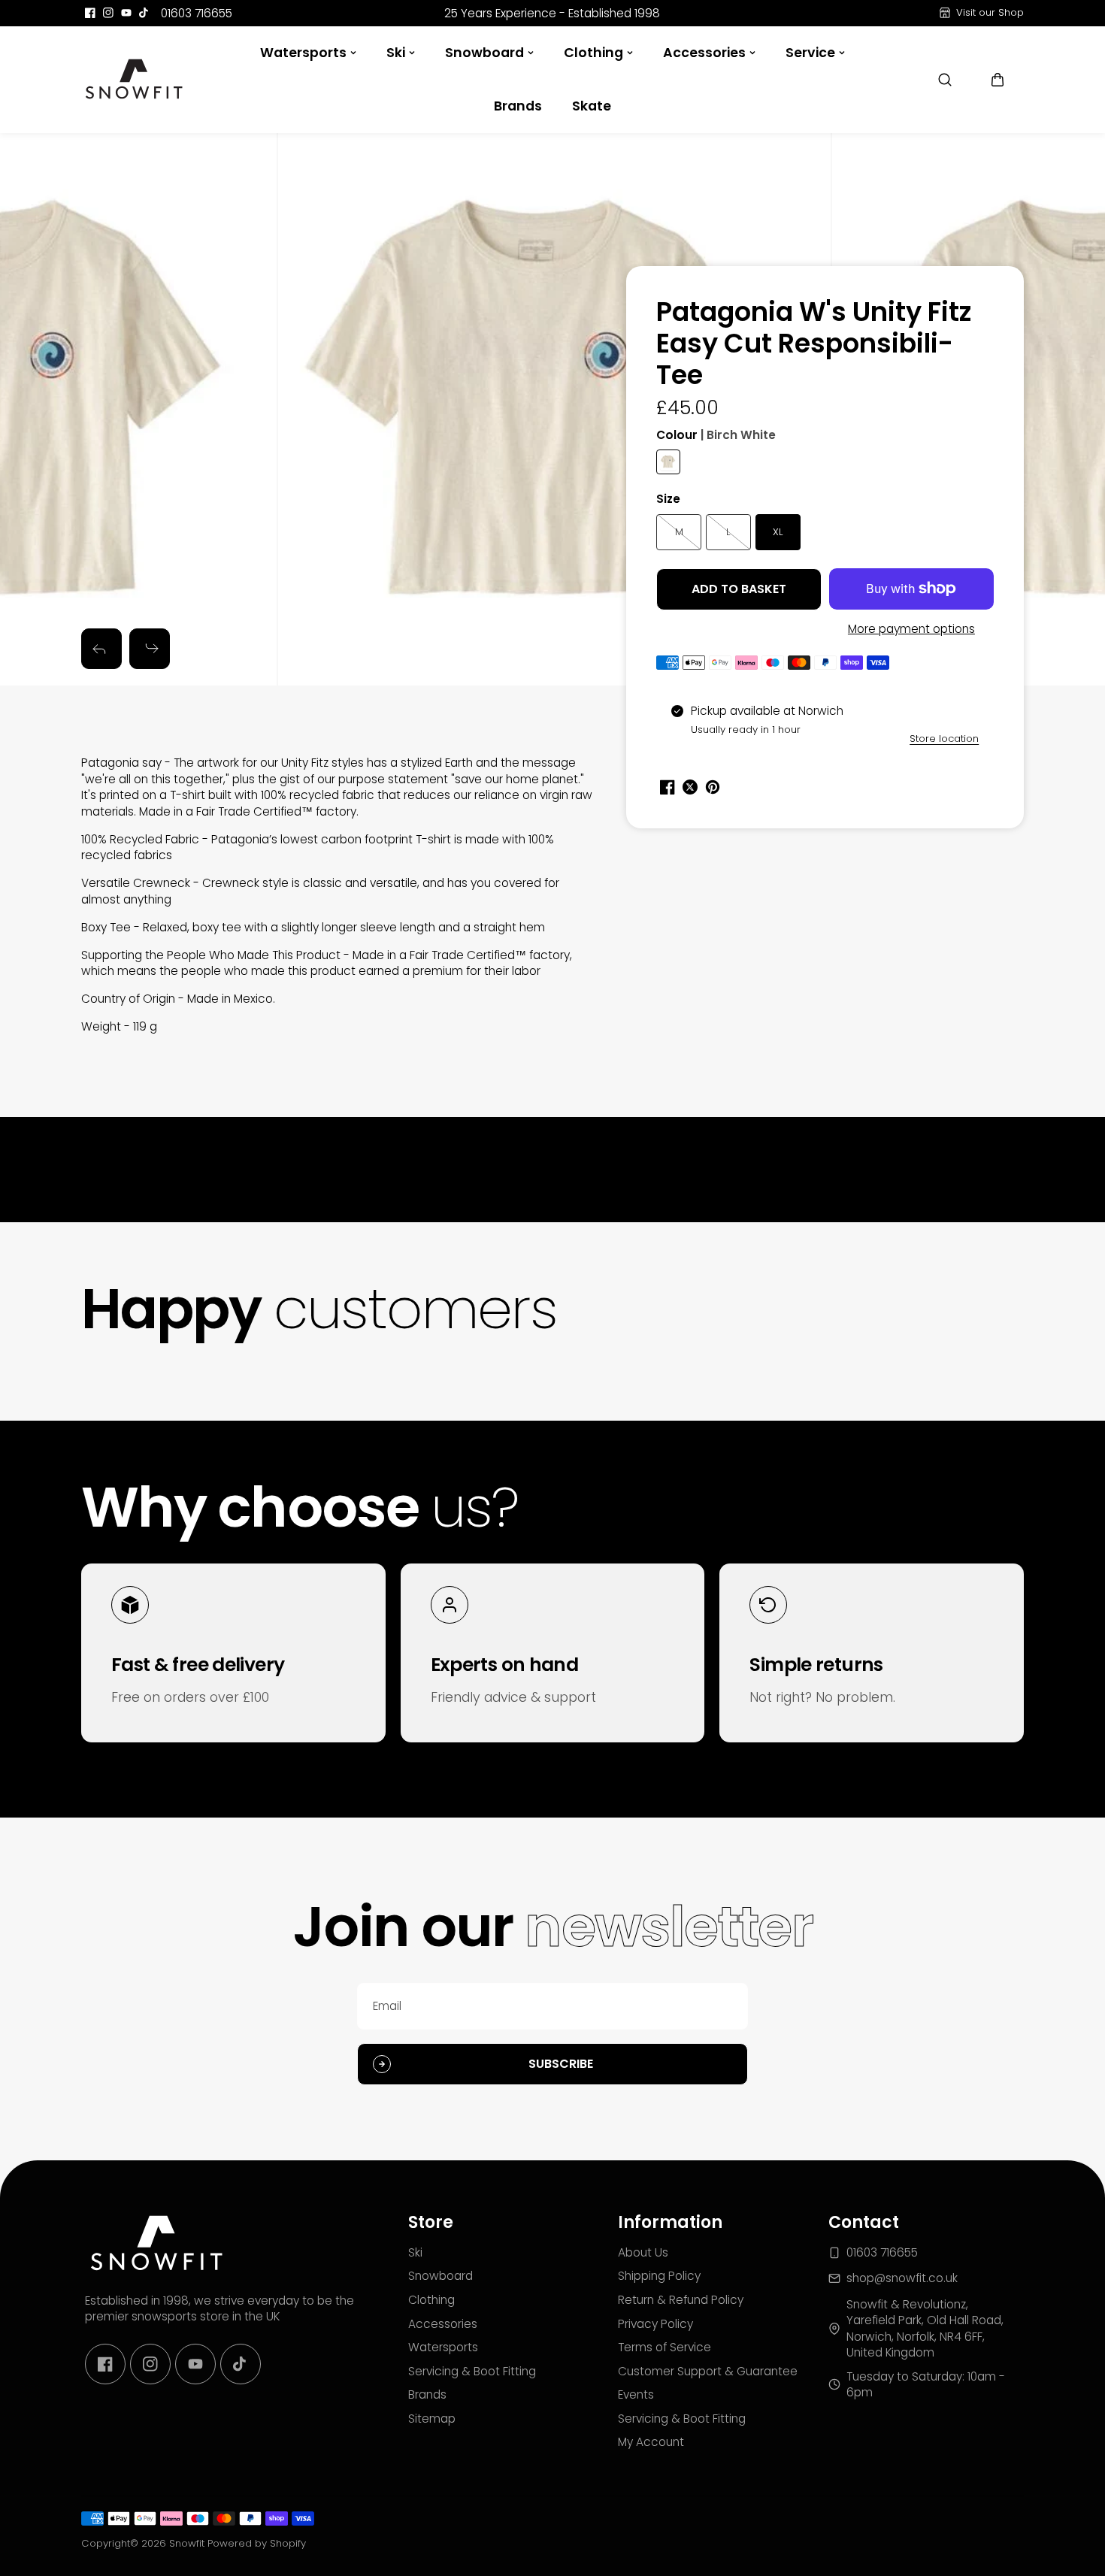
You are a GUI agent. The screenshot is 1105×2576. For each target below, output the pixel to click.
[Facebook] (90, 13)
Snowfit (187, 2543)
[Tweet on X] (690, 787)
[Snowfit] (134, 80)
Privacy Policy (655, 2324)
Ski (396, 53)
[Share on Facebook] (668, 787)
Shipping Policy (659, 2276)
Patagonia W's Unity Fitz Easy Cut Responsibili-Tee (814, 345)
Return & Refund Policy (681, 2300)
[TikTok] (144, 13)
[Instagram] (108, 13)
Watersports (303, 53)
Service (810, 53)
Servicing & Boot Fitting (472, 2371)
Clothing (593, 53)
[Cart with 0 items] (998, 80)
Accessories (704, 53)
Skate (592, 106)
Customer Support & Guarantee (708, 2371)
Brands (518, 106)
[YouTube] (126, 13)
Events (636, 2394)
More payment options (911, 629)
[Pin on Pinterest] (713, 787)
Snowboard (484, 53)
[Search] (945, 80)
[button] (998, 80)
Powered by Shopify (257, 2543)
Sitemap (432, 2419)
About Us (643, 2252)
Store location (944, 739)
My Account (651, 2442)
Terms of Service (665, 2347)
